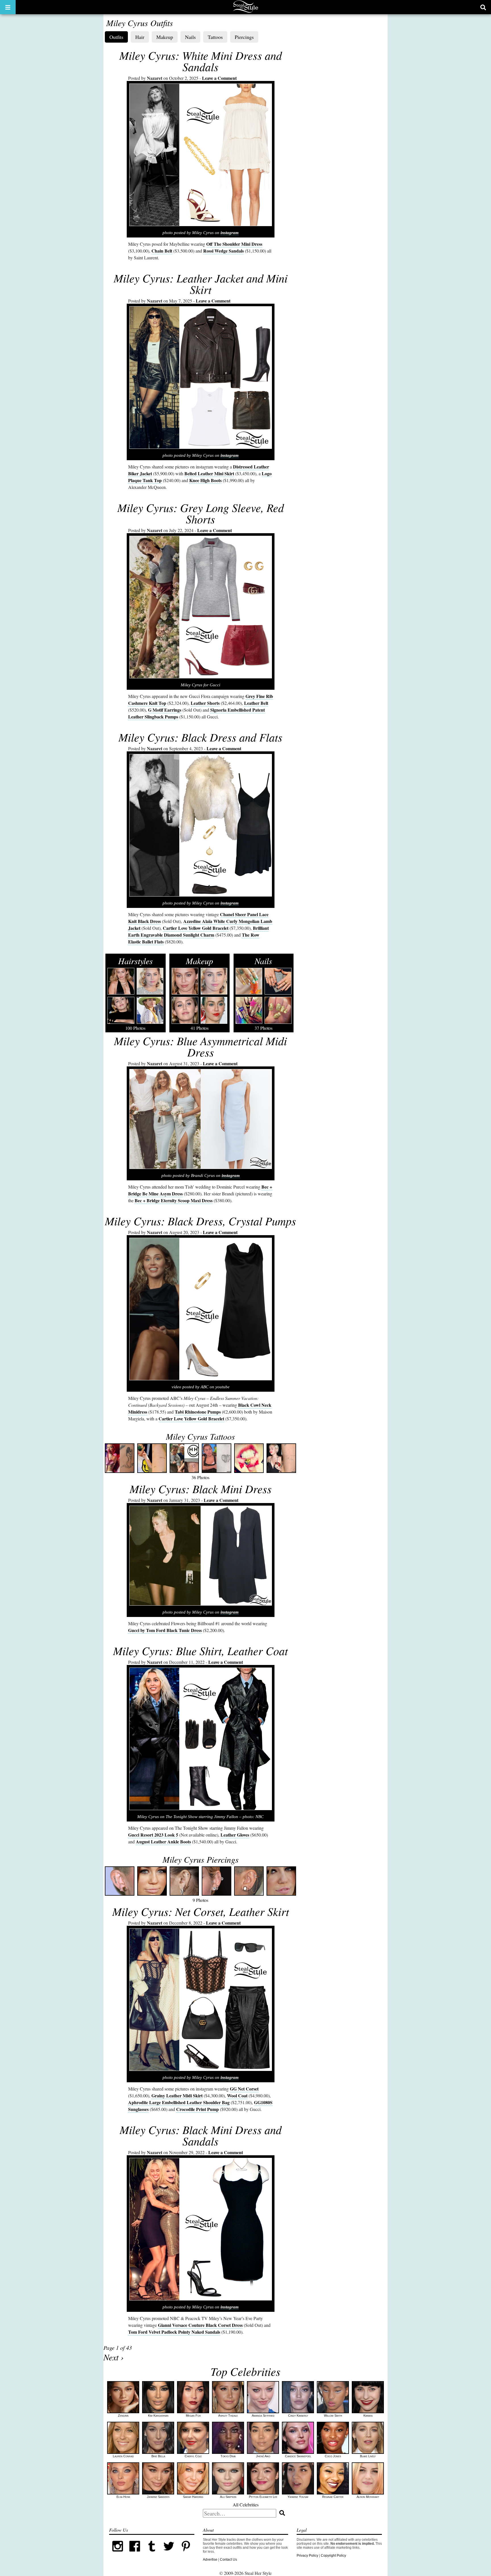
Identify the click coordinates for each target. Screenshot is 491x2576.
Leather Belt (256, 703)
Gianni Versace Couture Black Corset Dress (200, 2325)
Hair (140, 37)
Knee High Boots (205, 480)
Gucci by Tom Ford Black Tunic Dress (165, 1630)
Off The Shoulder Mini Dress (234, 244)
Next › (114, 2357)
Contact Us (228, 2560)
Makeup (165, 37)
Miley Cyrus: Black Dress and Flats (200, 737)
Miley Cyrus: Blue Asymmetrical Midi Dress (200, 1046)
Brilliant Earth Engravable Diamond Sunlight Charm (198, 931)
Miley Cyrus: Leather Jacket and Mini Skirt (201, 284)
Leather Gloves (235, 1835)
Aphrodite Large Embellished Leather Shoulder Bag (179, 2102)
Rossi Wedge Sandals (223, 251)
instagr (227, 455)
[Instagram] (118, 2554)
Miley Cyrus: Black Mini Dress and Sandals (201, 2135)
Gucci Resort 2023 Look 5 (153, 1835)
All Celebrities (246, 2505)
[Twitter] (169, 2554)
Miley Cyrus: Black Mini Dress (201, 1489)
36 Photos (200, 1455)
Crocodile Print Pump (197, 2109)
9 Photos (201, 1878)
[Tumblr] (152, 2554)
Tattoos (215, 37)
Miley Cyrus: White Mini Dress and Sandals (201, 61)
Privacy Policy (307, 2556)
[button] (8, 7)
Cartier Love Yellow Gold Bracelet (196, 928)
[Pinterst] (186, 2554)
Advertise (210, 2560)
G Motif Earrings (165, 710)
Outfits (116, 37)
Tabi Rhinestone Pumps (198, 1412)
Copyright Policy (333, 2556)
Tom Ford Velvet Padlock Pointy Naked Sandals (174, 2332)
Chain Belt (162, 251)
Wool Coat (237, 2095)
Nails (190, 37)
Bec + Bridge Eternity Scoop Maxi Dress (174, 1200)
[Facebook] (135, 2554)
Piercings (244, 37)
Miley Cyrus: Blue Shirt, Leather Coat (200, 1650)
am (236, 455)
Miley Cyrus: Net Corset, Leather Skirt (201, 1911)
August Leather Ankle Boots (163, 1842)
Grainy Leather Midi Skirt (177, 2095)
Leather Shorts (205, 703)
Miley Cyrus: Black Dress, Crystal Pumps (200, 1221)
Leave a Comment (219, 78)
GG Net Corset (244, 2089)
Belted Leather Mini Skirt (209, 473)
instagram (230, 233)
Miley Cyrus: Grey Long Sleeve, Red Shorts (201, 513)
